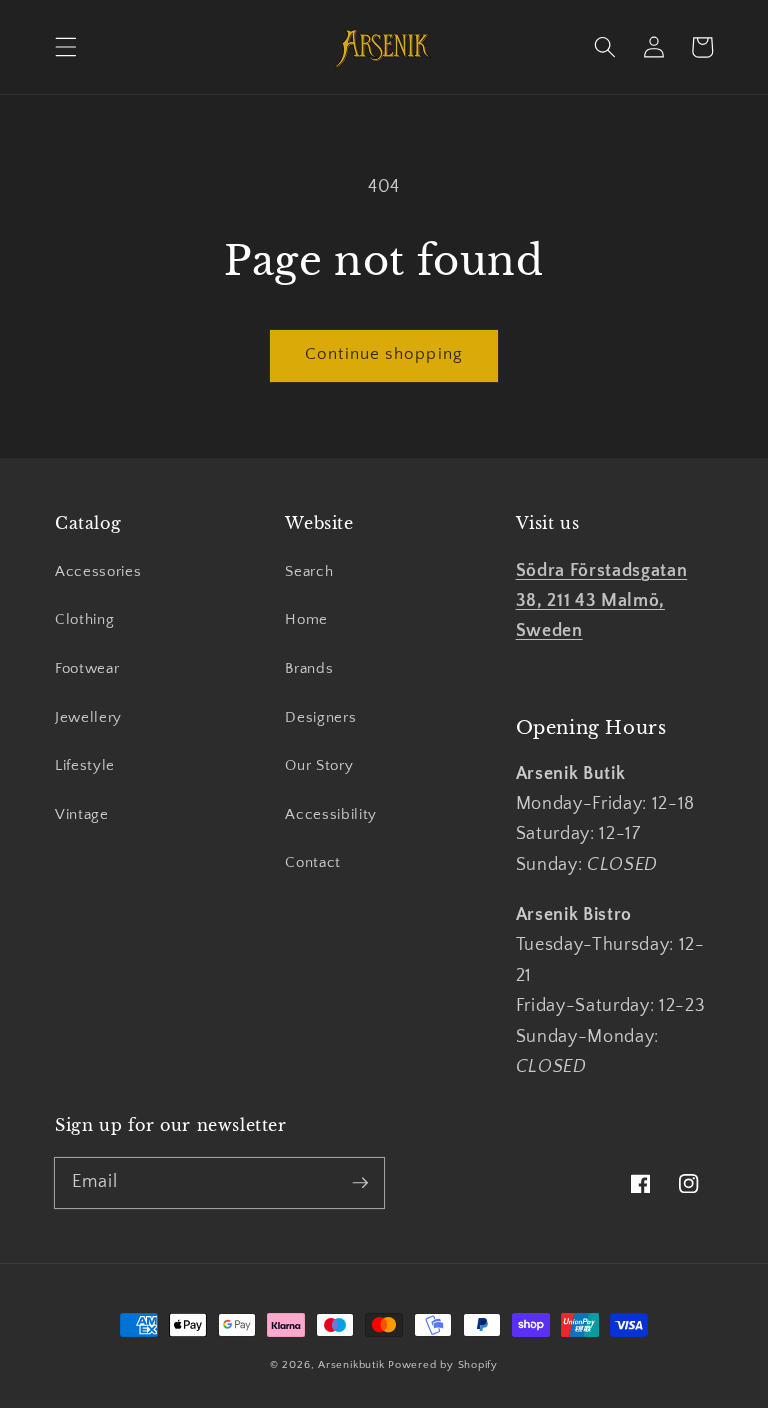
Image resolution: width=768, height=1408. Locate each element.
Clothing (84, 619)
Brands (309, 668)
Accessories (98, 571)
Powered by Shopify (443, 1365)
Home (306, 619)
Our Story (319, 765)
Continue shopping (384, 354)
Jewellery (88, 717)
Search (309, 571)
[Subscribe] (360, 1182)
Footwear (87, 668)
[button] (66, 47)
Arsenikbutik (351, 1365)
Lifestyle (85, 765)
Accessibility (331, 814)
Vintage (82, 814)
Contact (313, 862)
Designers (320, 717)
